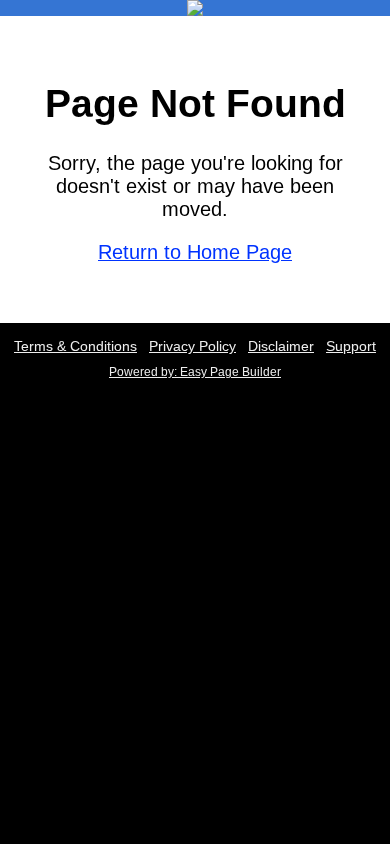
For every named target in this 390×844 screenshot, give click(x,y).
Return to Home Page (195, 252)
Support (351, 346)
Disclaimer (281, 346)
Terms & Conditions (75, 346)
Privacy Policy (192, 346)
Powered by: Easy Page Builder (195, 372)
